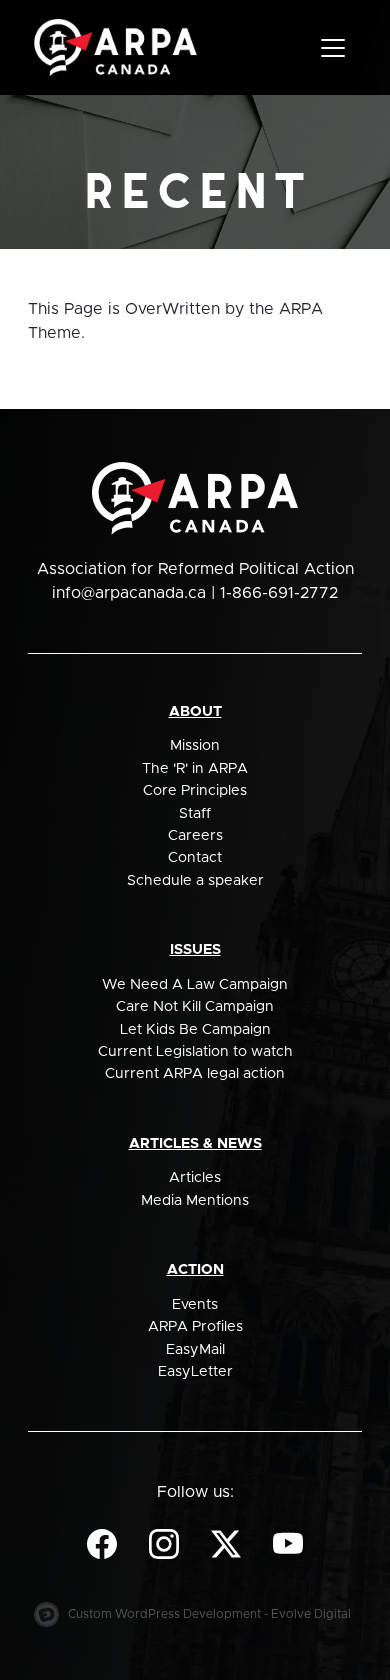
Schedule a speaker (195, 881)
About (195, 712)
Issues (195, 950)
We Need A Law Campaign (195, 985)
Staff (195, 814)
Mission (195, 746)
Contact (195, 858)
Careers (195, 836)
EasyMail (195, 1350)
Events (195, 1305)
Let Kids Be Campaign (195, 1030)
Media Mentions (195, 1201)
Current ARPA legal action (195, 1074)
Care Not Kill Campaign (195, 1007)
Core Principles (195, 791)
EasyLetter (195, 1372)
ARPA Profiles (195, 1327)
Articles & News (195, 1144)
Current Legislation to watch (195, 1052)
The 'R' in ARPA (195, 769)
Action (195, 1270)
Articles (195, 1178)
